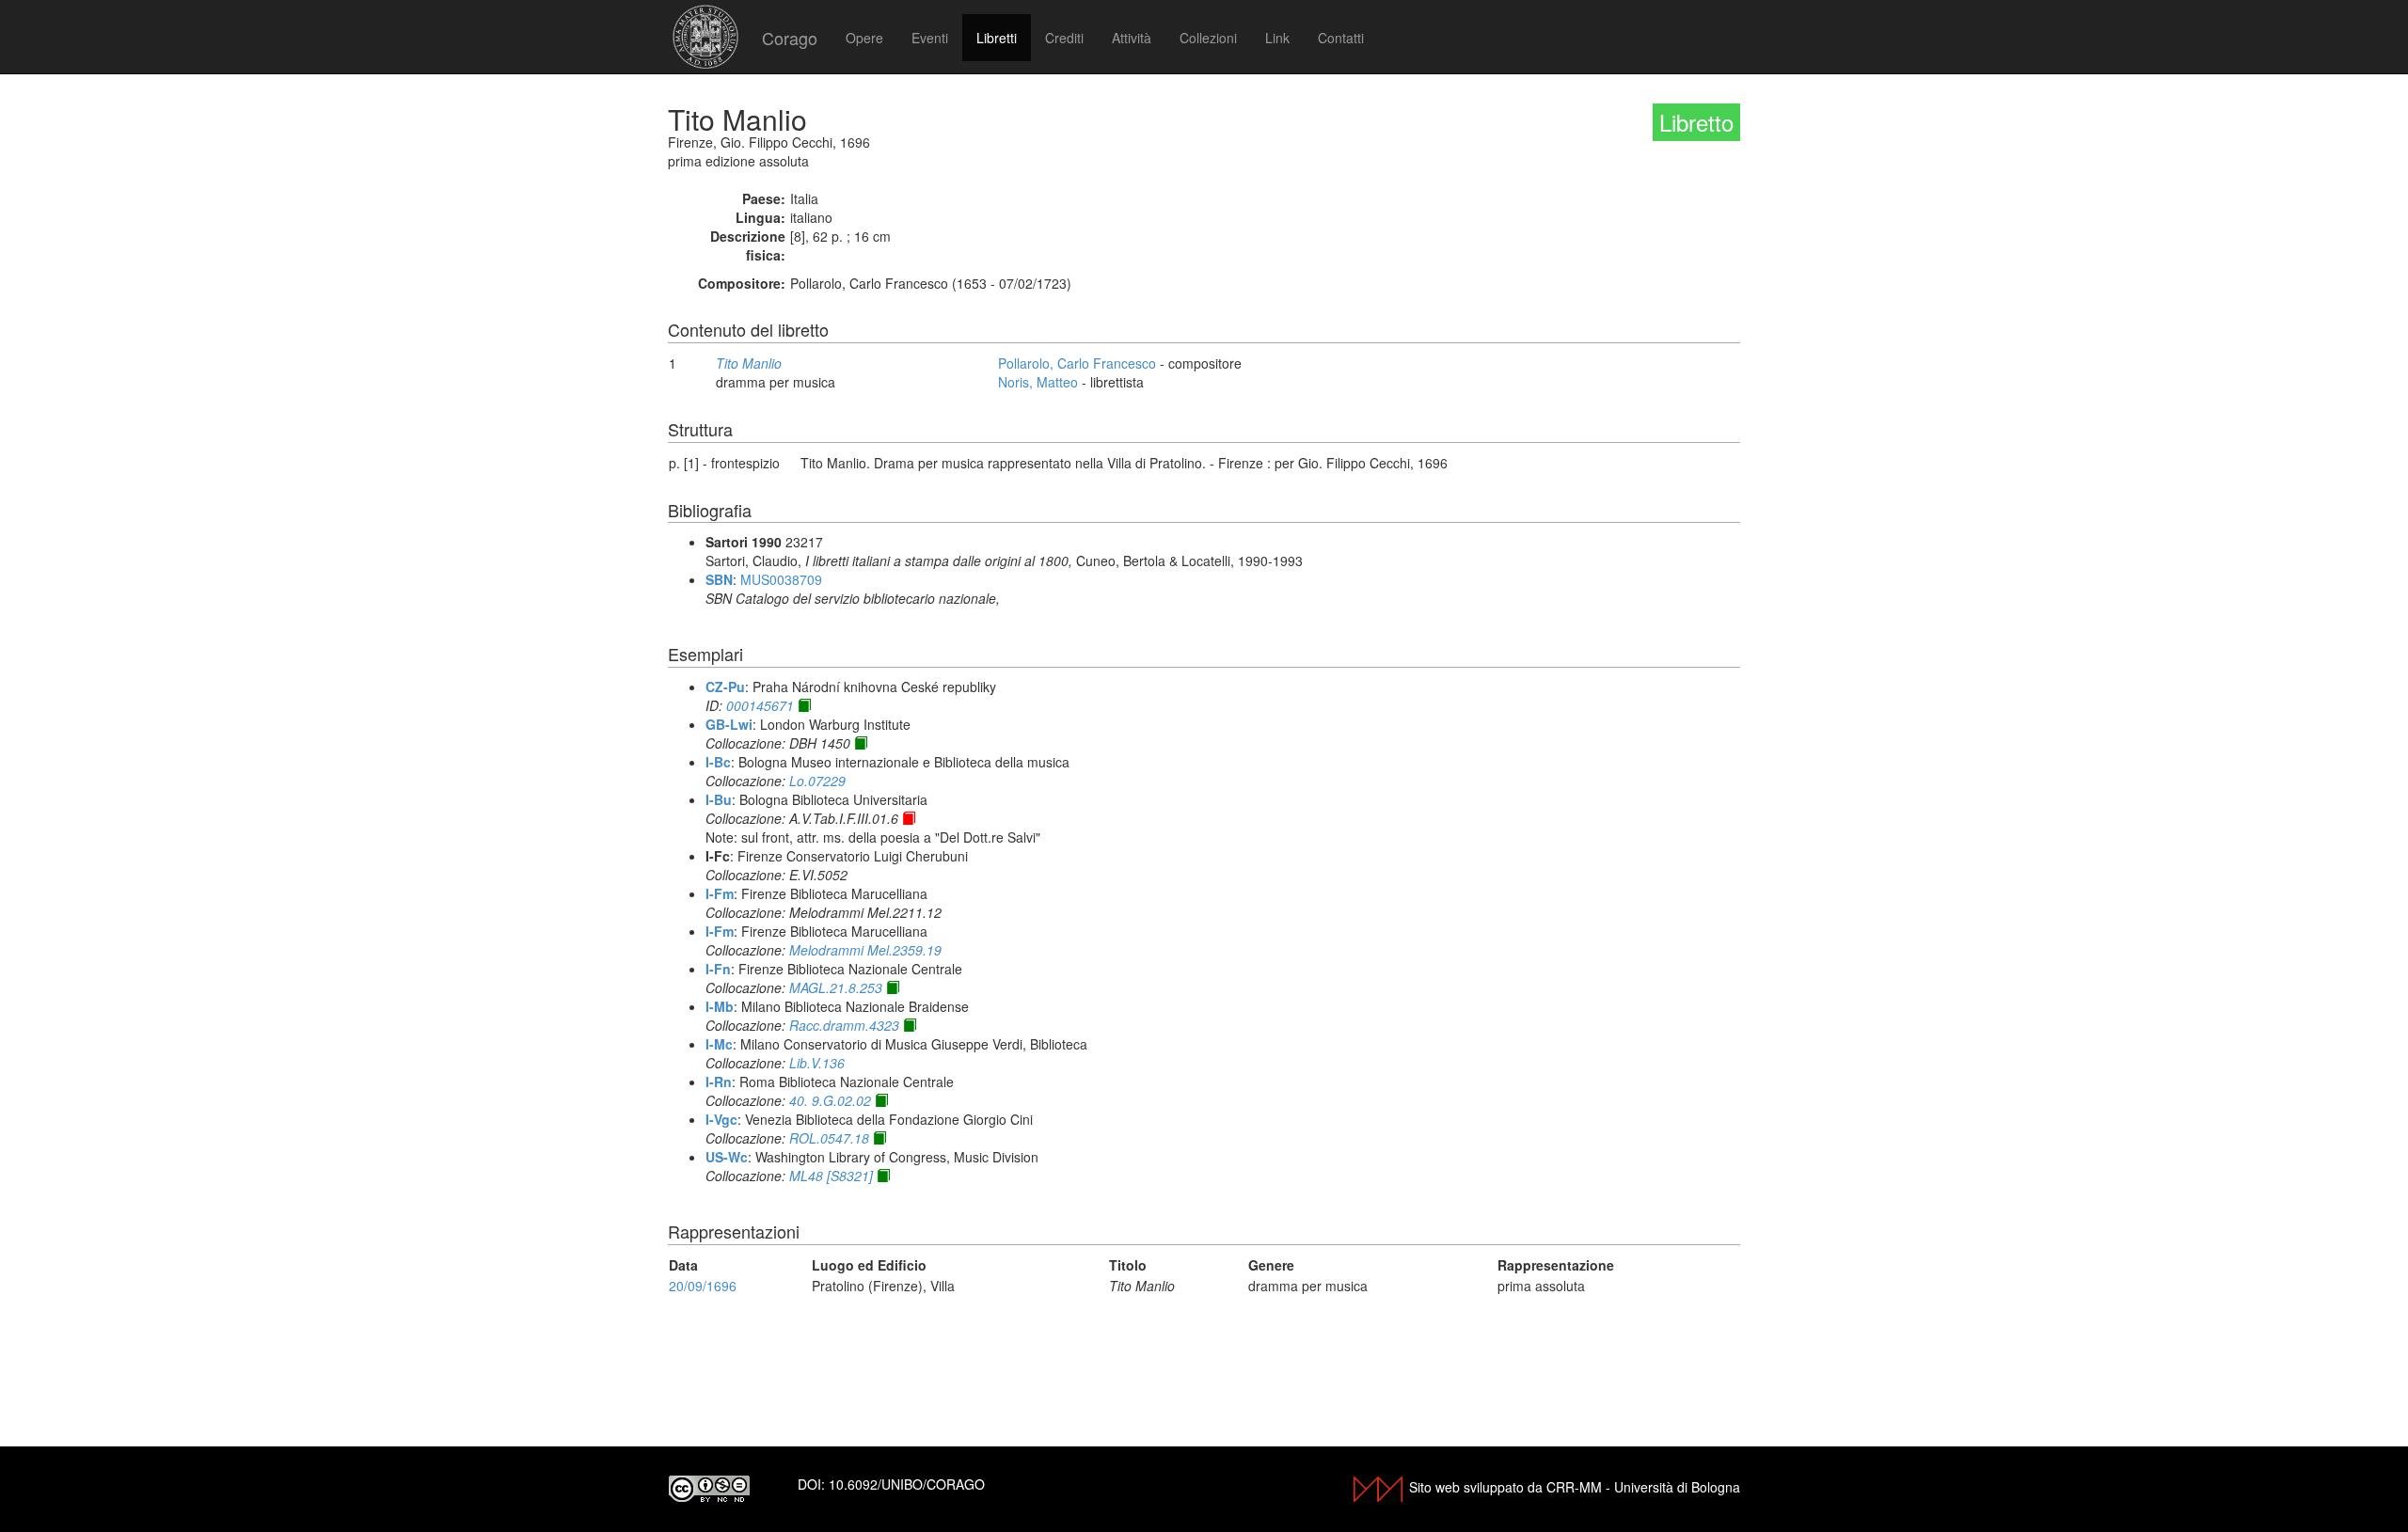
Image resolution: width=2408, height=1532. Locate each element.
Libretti (997, 38)
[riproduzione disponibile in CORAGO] (909, 818)
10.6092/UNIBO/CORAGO (907, 1484)
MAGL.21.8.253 (836, 987)
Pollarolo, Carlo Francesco (1077, 363)
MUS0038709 (781, 579)
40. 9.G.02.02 (830, 1100)
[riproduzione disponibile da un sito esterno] (804, 705)
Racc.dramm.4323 (844, 1025)
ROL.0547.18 (829, 1138)
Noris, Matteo (1038, 382)
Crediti (1064, 38)
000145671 (760, 705)
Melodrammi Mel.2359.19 (865, 950)
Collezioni (1208, 38)
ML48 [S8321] (831, 1176)
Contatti (1341, 38)
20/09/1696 (703, 1286)
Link (1277, 38)
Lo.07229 (817, 781)
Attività (1132, 38)
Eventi (930, 38)
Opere (864, 38)
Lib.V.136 (817, 1063)
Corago (790, 38)
